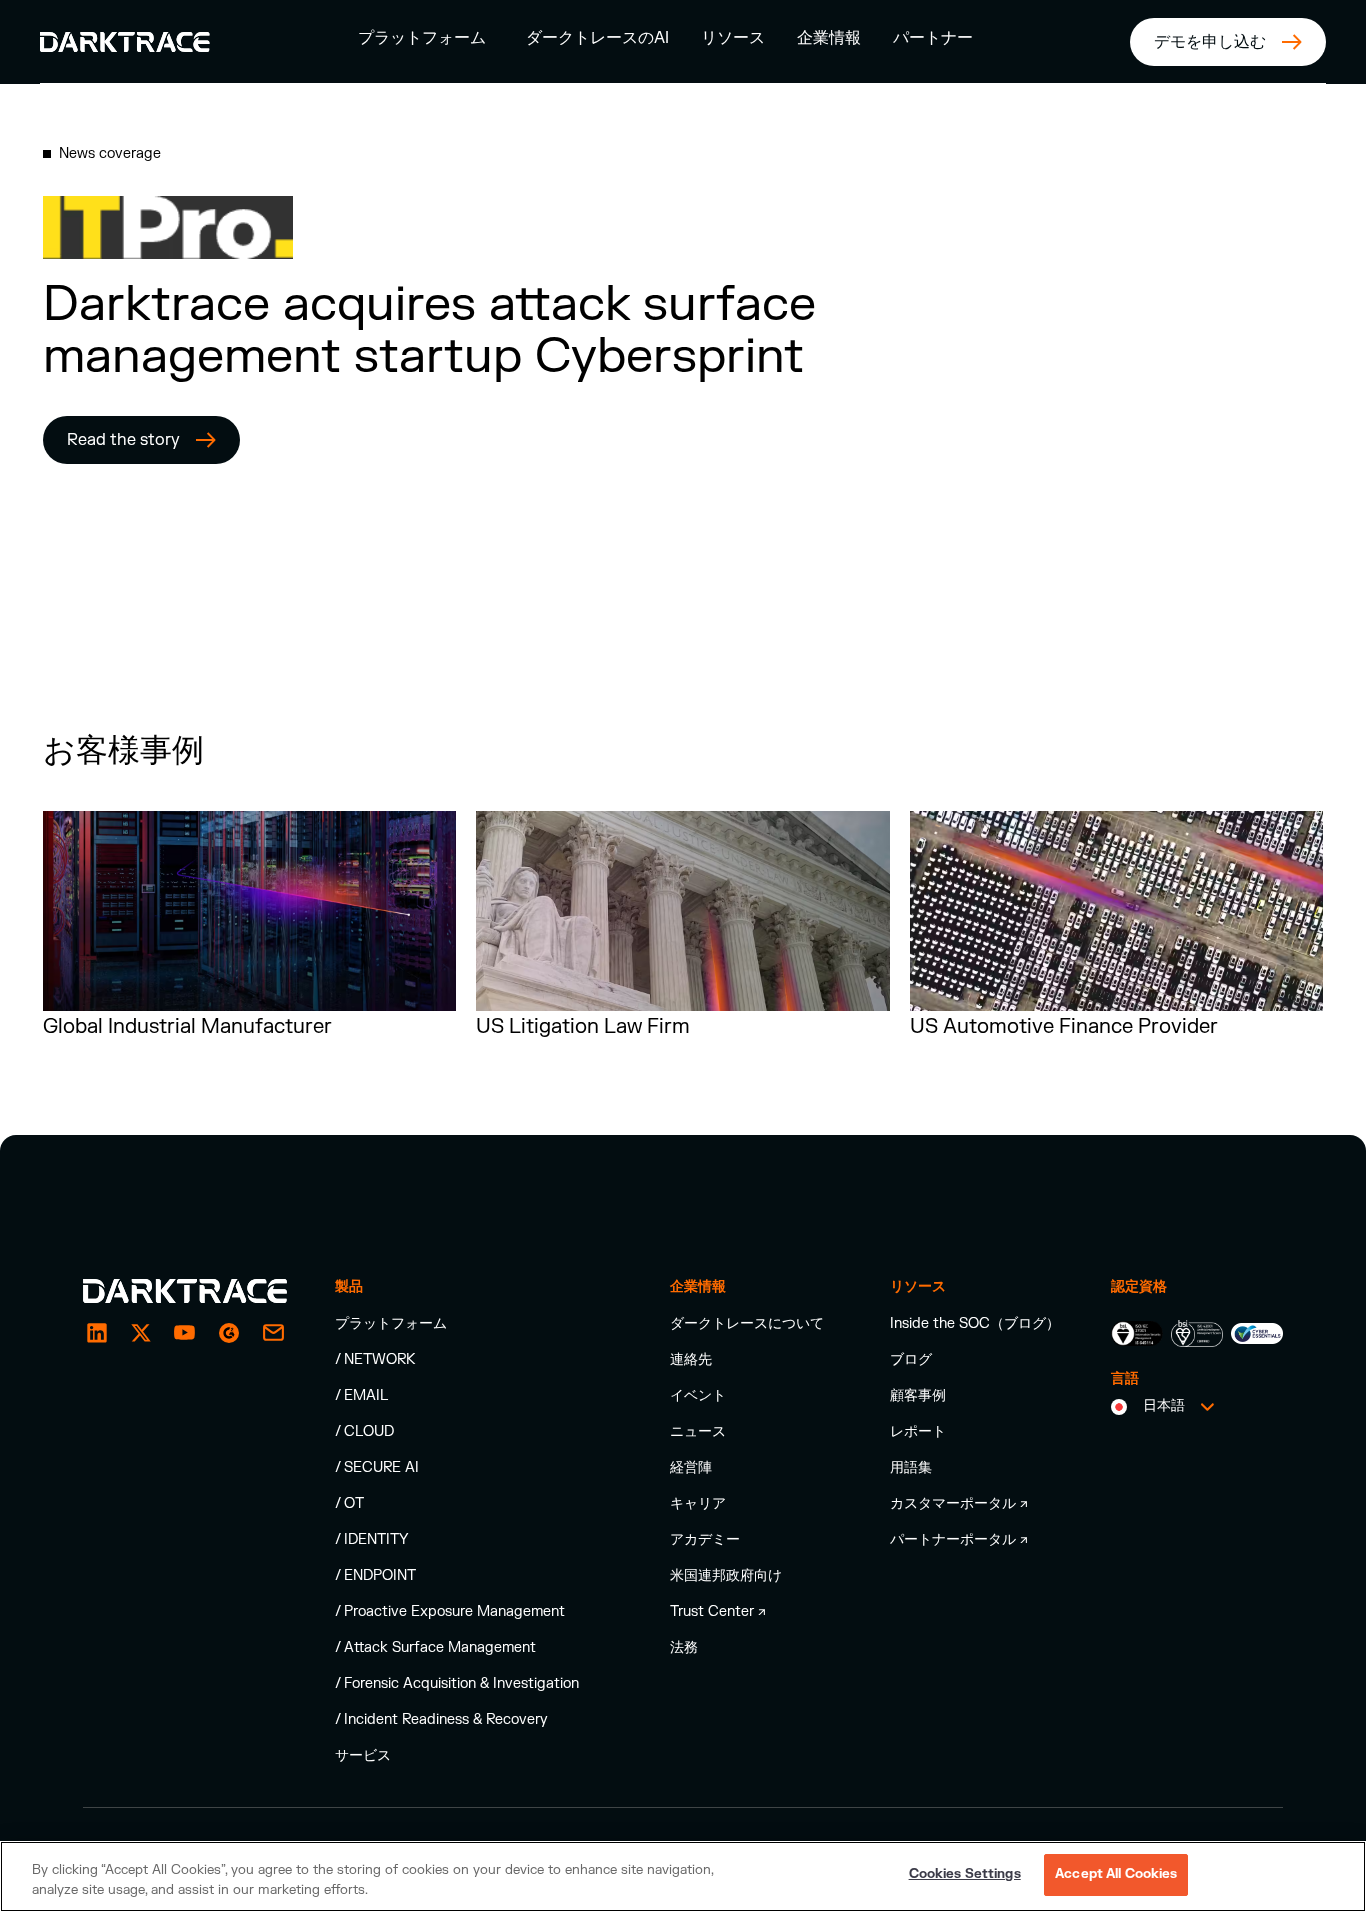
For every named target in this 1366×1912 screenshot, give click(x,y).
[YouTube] (185, 1333)
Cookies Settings (965, 1874)
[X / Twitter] (141, 1333)
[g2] (229, 1333)
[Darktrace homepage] (185, 1291)
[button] (422, 37)
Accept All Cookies (1116, 1874)
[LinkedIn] (97, 1333)
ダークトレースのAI (597, 38)
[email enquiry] (273, 1333)
